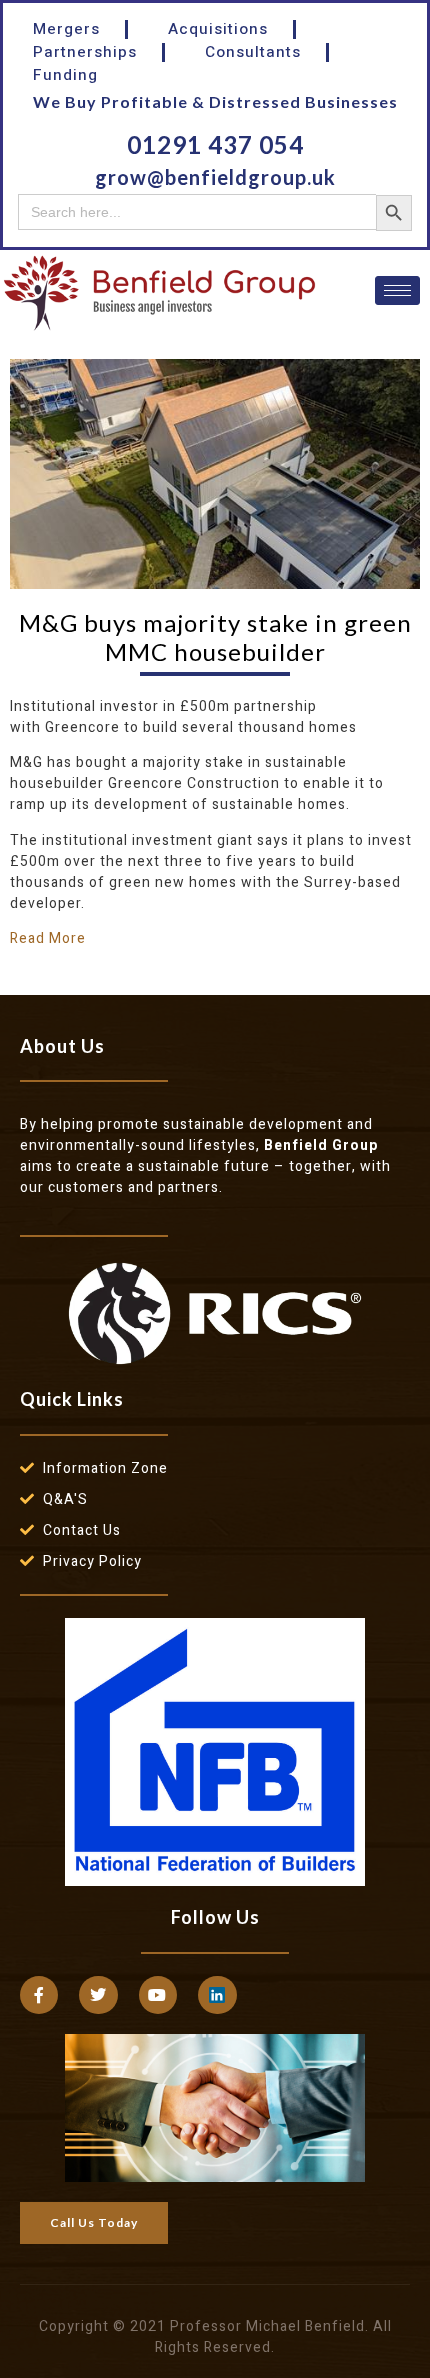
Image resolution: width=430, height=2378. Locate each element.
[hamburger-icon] (397, 290)
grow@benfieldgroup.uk (215, 177)
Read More (48, 938)
